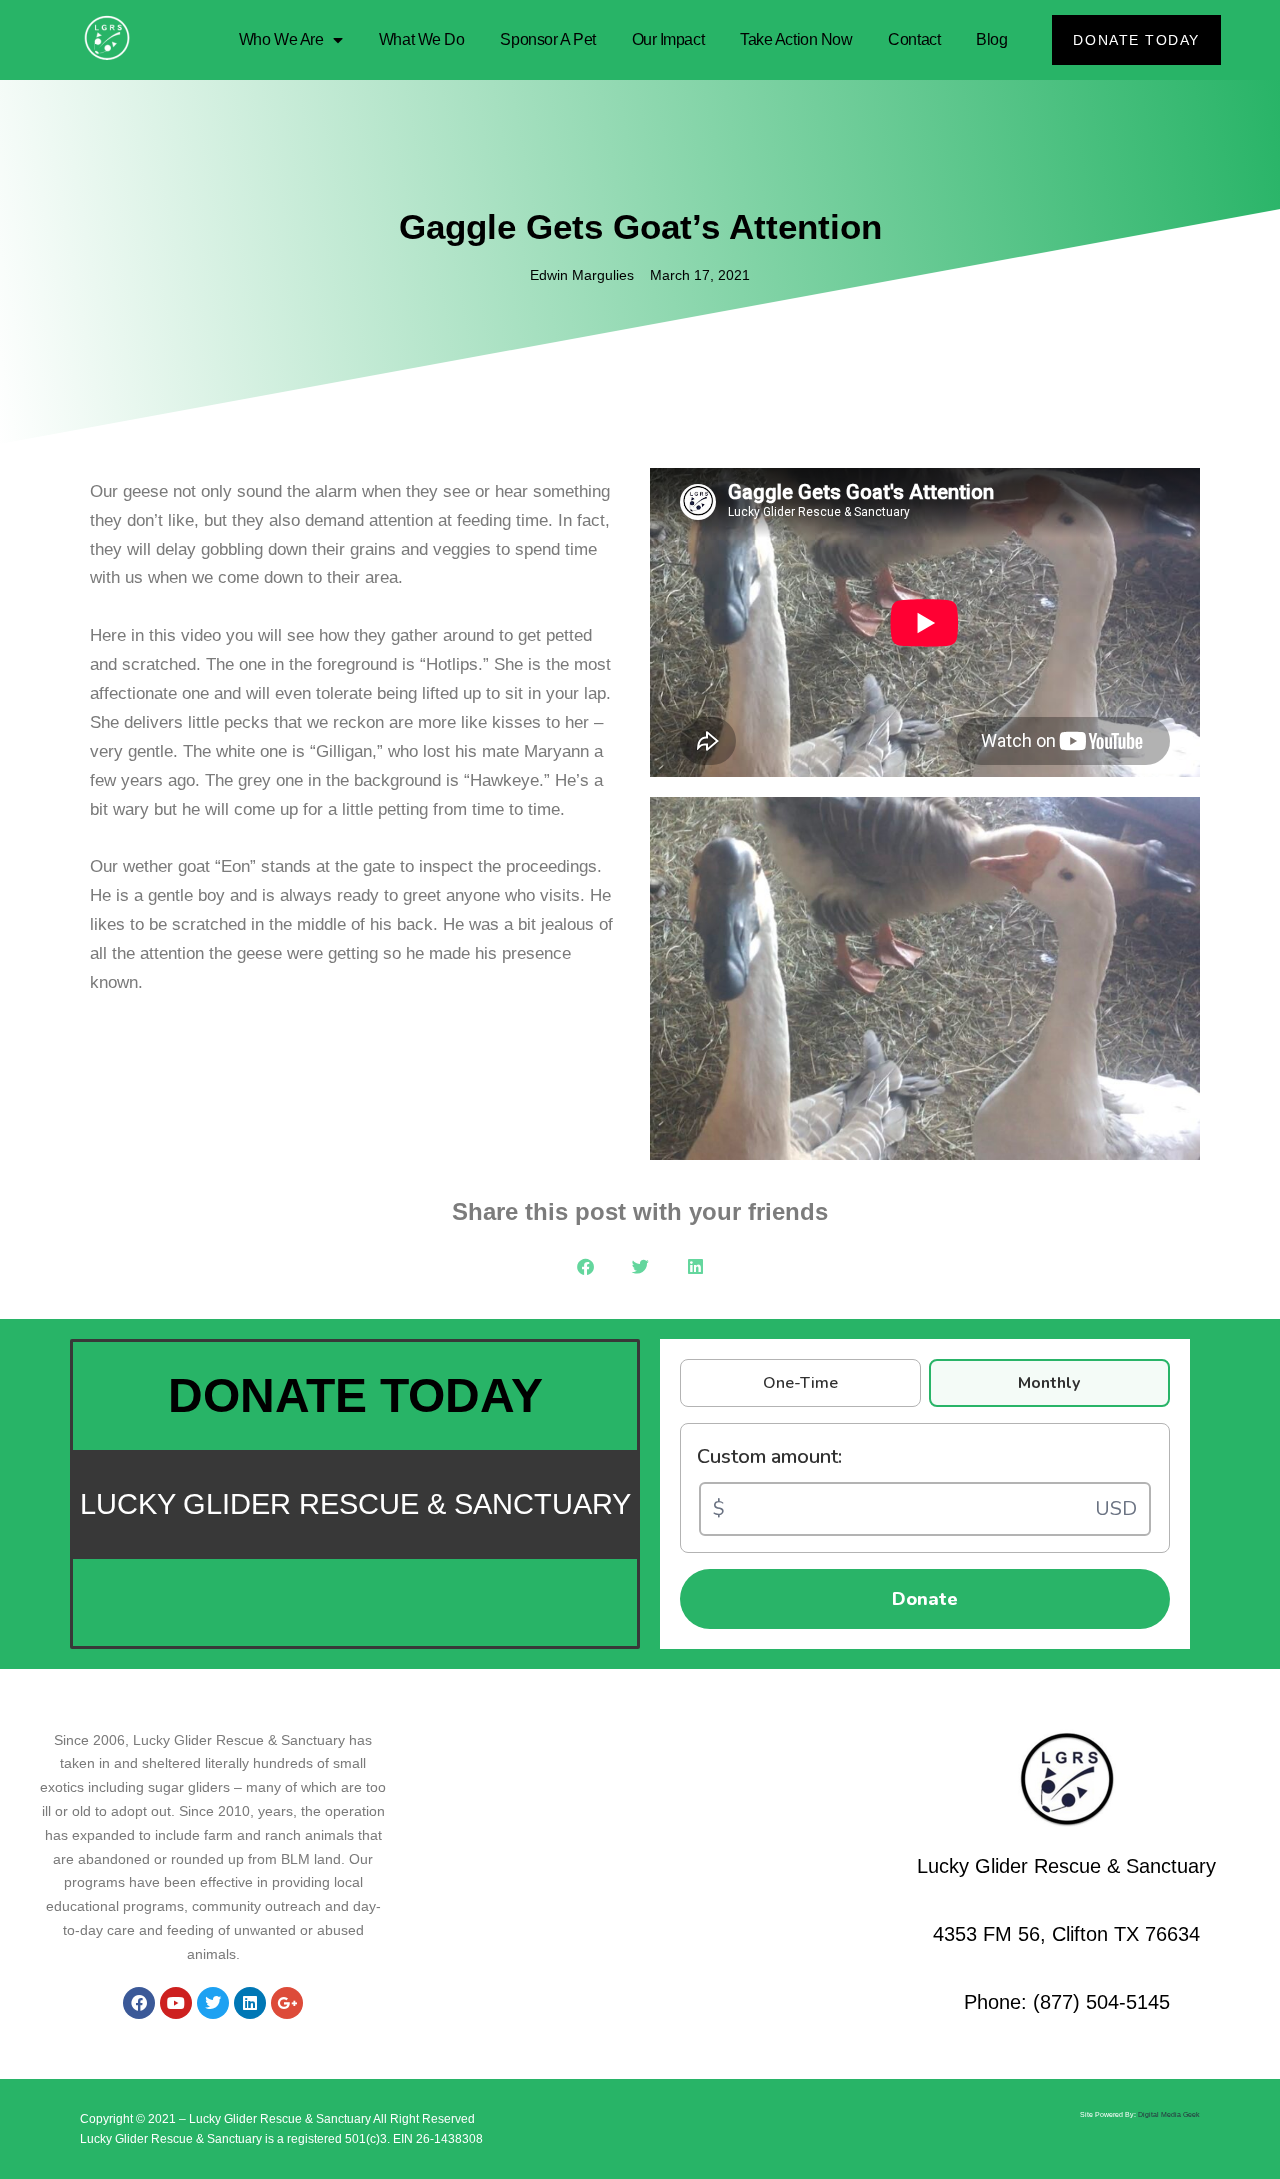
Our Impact (668, 39)
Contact (914, 39)
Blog (991, 39)
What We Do (422, 39)
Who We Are (281, 39)
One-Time (800, 1383)
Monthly (1049, 1383)
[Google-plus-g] (287, 2003)
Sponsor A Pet (547, 39)
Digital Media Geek (1169, 2114)
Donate (925, 1599)
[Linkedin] (250, 2003)
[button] (585, 1266)
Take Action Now (796, 39)
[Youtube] (176, 2003)
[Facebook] (139, 2003)
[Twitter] (213, 2003)
